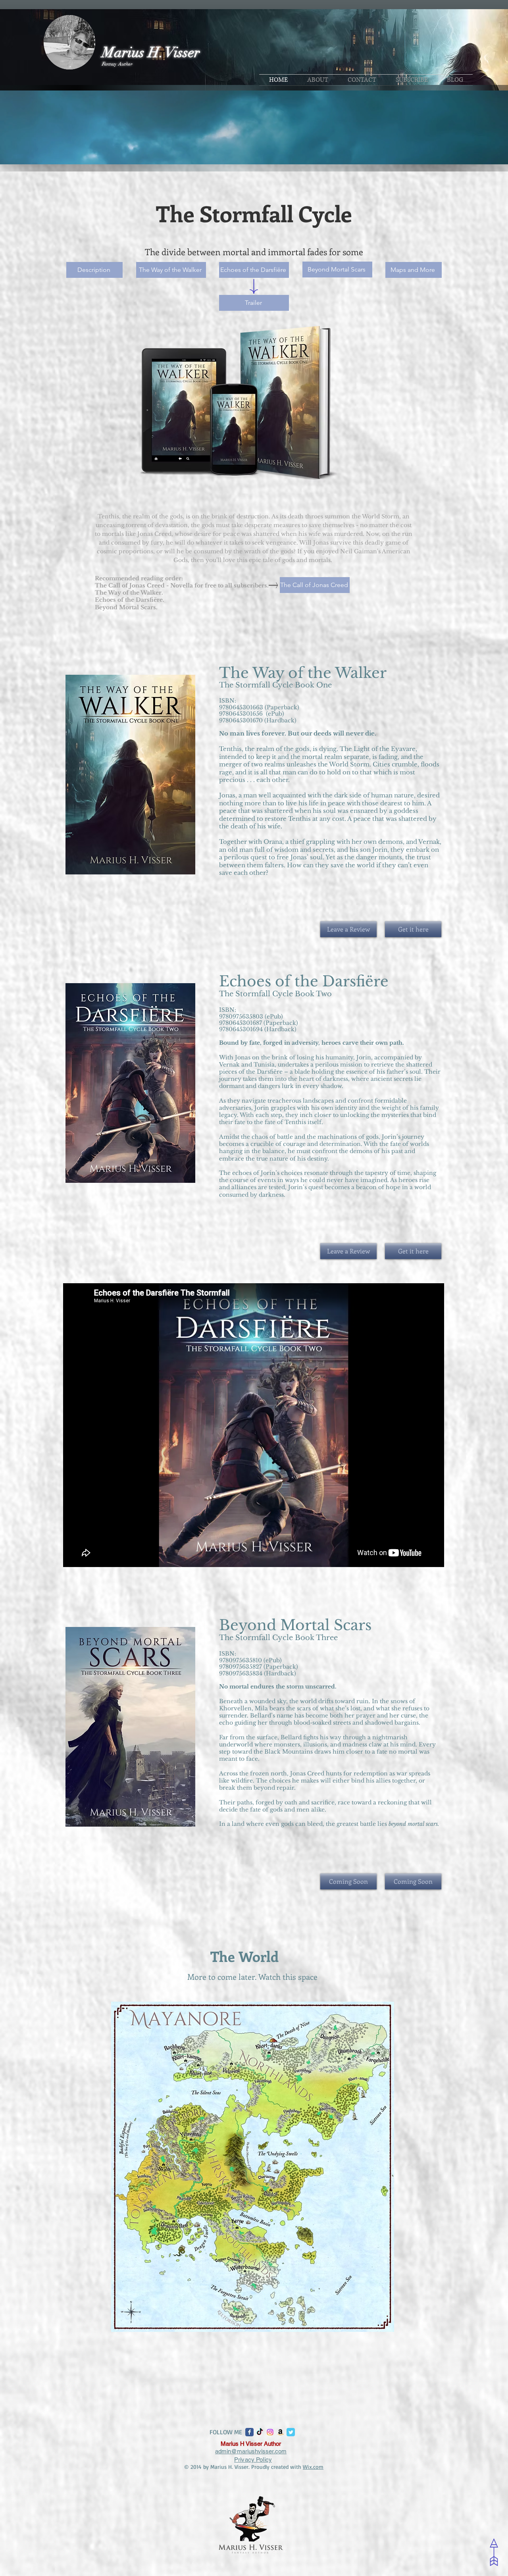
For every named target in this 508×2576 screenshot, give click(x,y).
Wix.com (313, 2467)
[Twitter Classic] (291, 2432)
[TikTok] (260, 2432)
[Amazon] (280, 2432)
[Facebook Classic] (249, 2432)
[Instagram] (270, 2432)
